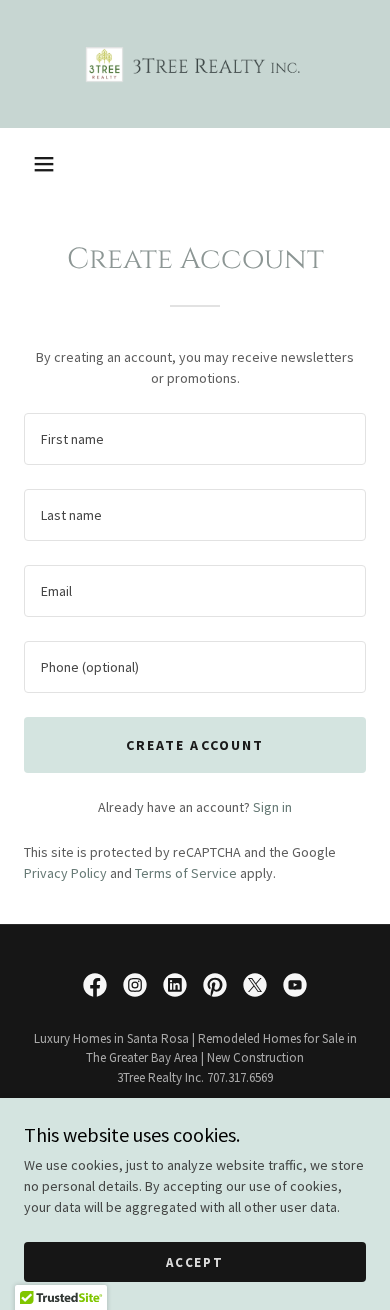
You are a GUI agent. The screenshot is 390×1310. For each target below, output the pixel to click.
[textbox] (195, 439)
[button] (44, 164)
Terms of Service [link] (186, 873)
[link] (195, 64)
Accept (195, 1262)
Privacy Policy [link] (65, 873)
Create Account (194, 745)
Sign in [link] (272, 807)
